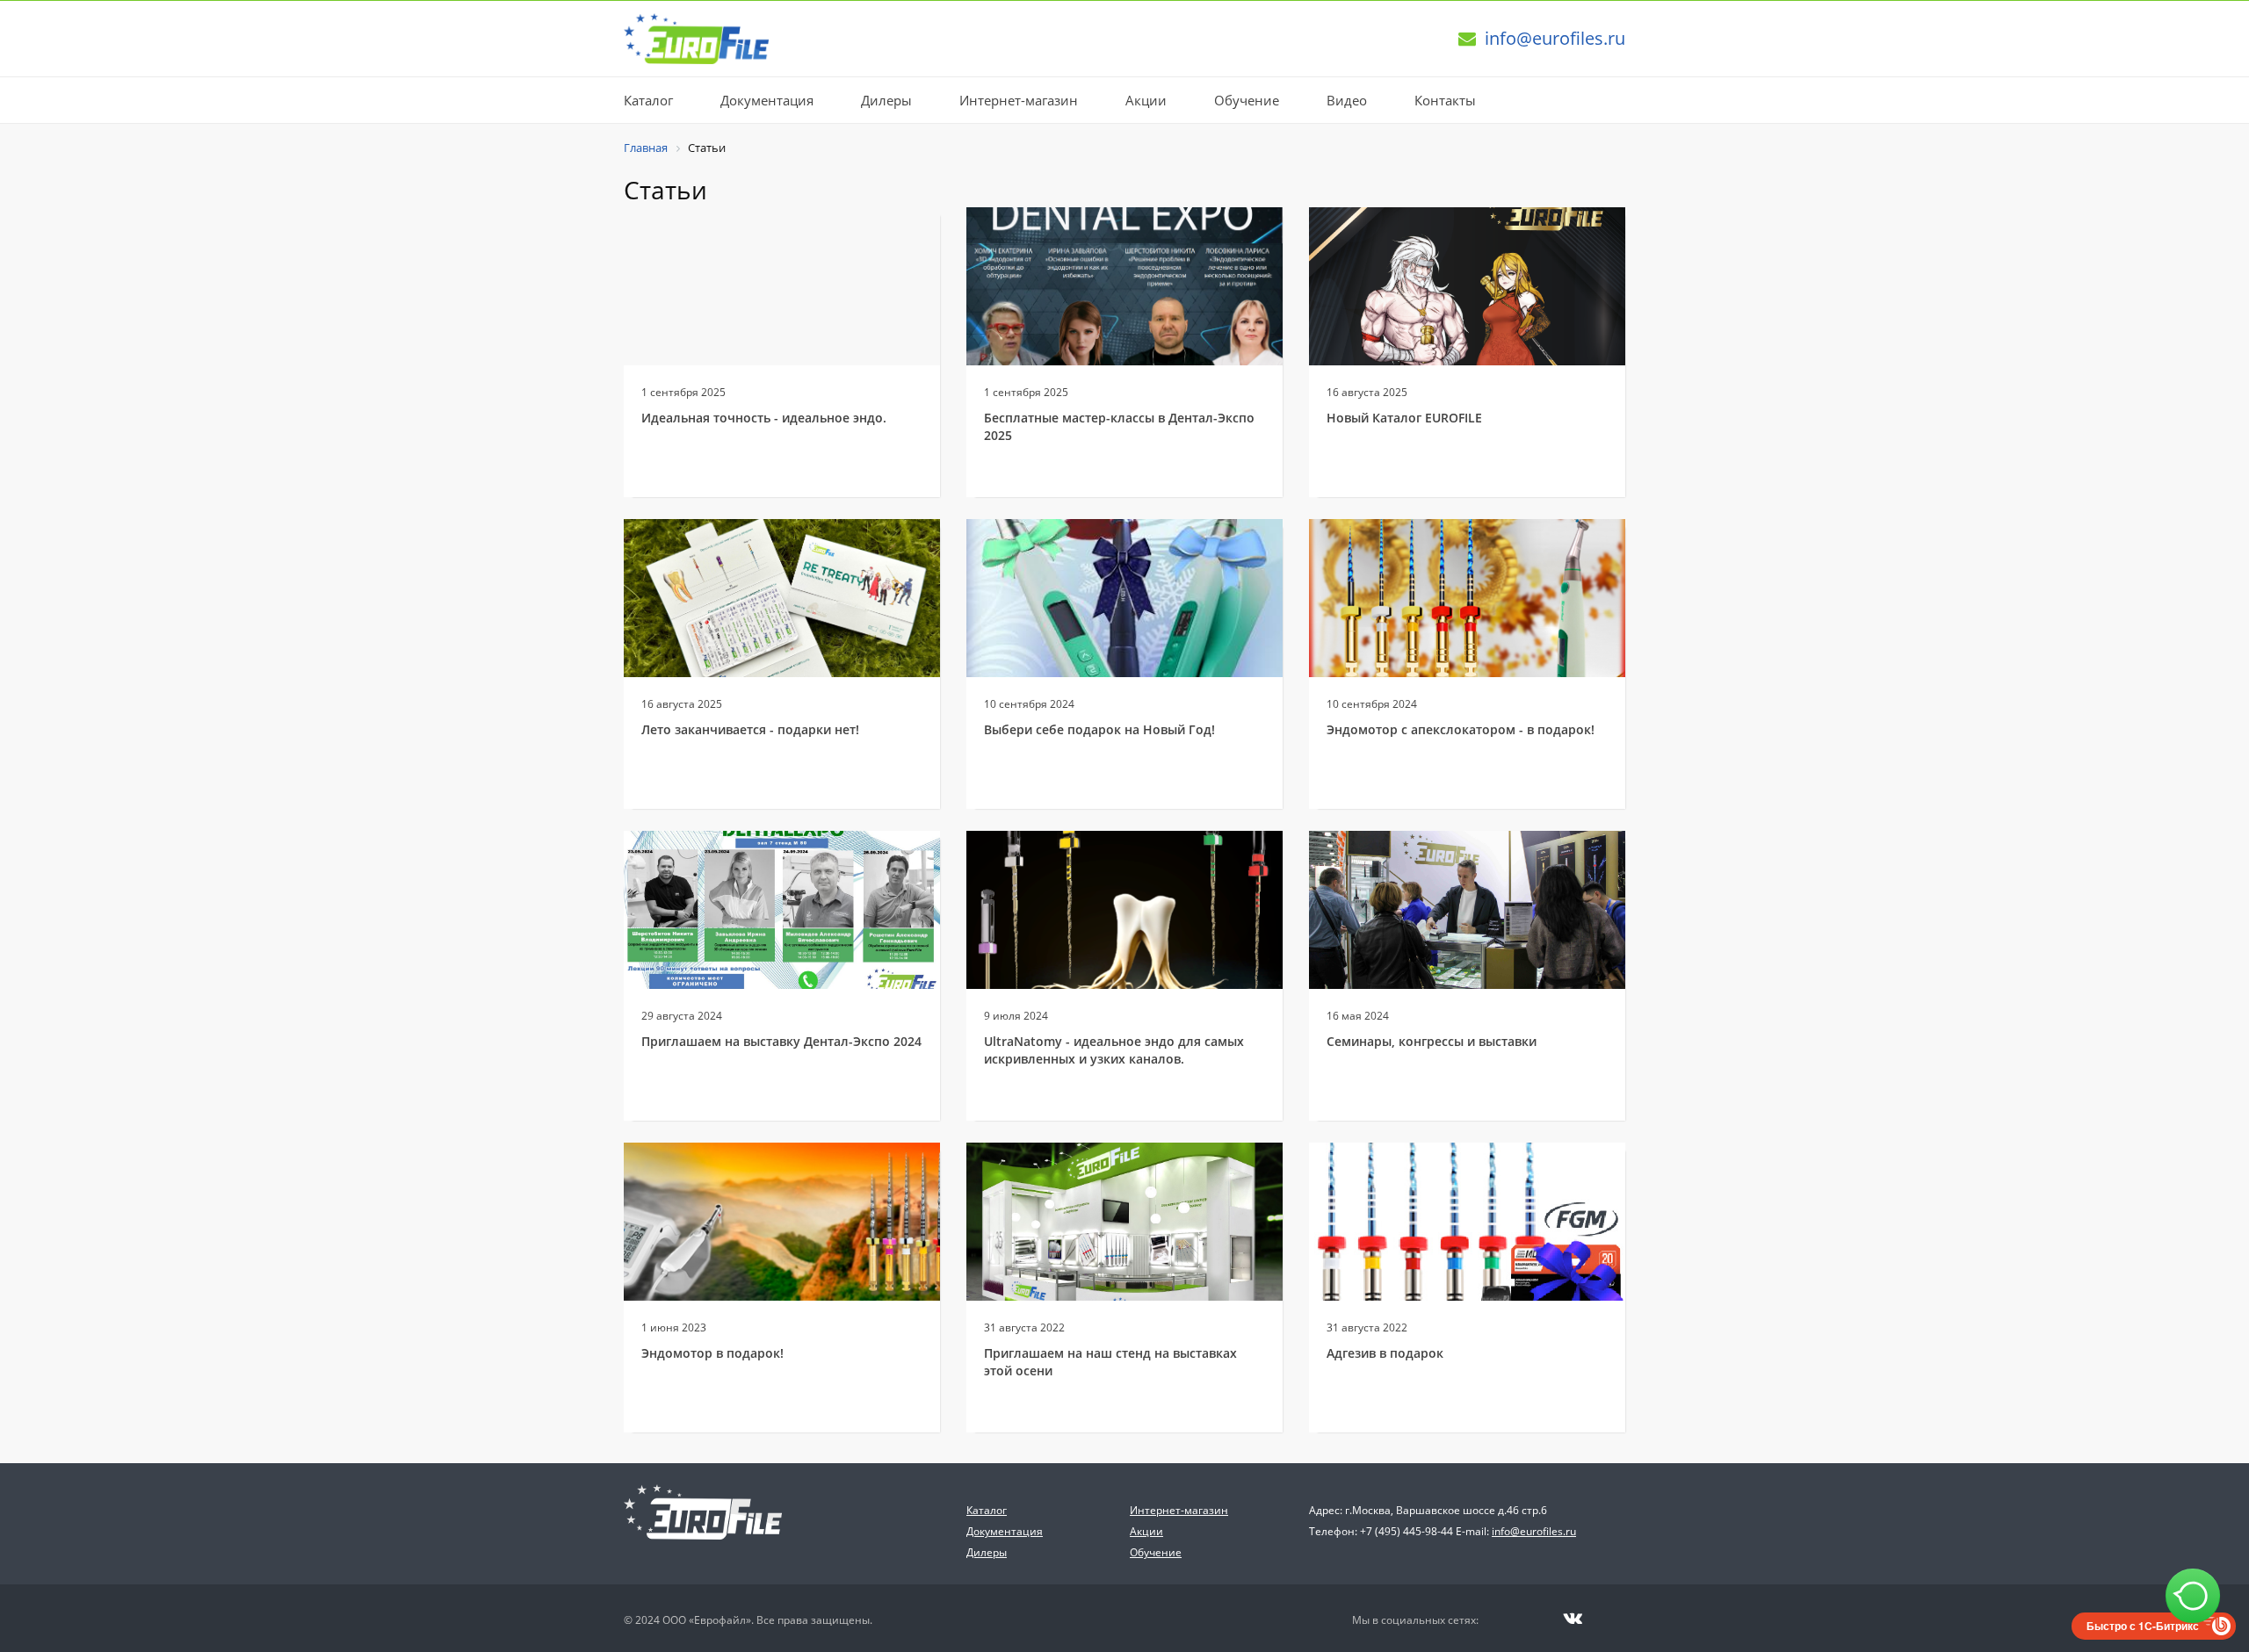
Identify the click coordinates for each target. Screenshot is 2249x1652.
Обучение (1247, 100)
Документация (767, 100)
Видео (1347, 100)
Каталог (648, 100)
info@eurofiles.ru (1555, 38)
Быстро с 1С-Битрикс (2143, 1626)
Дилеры (886, 100)
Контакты (1445, 100)
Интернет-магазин (1019, 100)
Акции (1146, 100)
